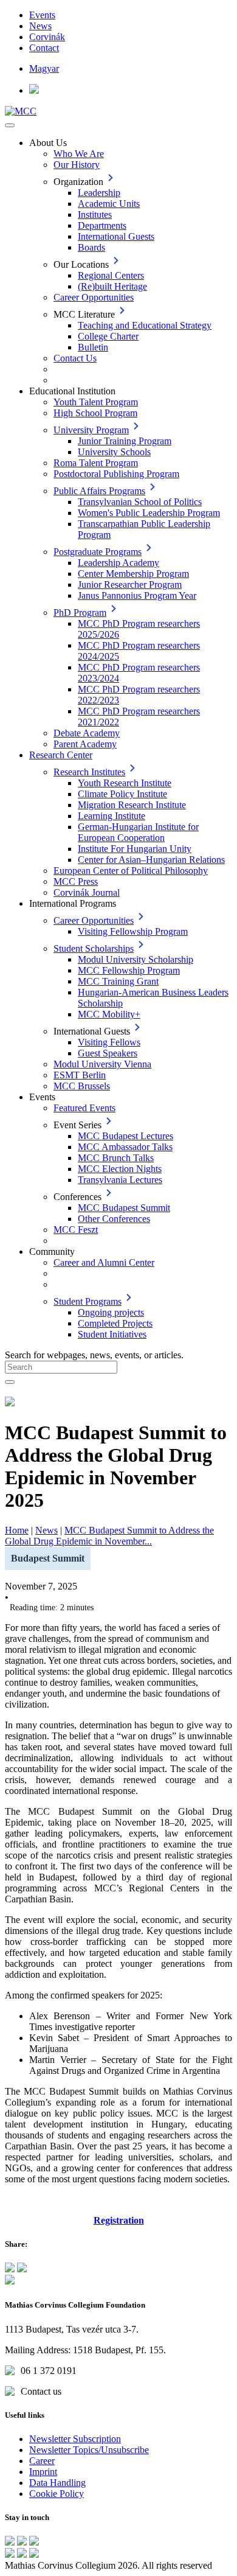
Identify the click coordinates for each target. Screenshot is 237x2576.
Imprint (43, 2472)
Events (42, 15)
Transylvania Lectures (120, 1180)
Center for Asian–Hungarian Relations (151, 860)
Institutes (95, 215)
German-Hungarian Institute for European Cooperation (138, 832)
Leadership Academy (118, 563)
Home (17, 1530)
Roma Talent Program (96, 463)
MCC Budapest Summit (124, 1208)
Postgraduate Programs (98, 552)
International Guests (116, 236)
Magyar (44, 68)
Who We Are (79, 154)
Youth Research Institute (125, 783)
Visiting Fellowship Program (133, 931)
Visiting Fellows (109, 1042)
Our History (77, 165)
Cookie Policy (57, 2494)
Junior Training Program (125, 441)
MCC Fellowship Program (129, 970)
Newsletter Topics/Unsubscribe (89, 2450)
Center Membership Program (133, 574)
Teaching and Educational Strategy (145, 325)
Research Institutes (89, 772)
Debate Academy (87, 733)
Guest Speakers (108, 1053)
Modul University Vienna (102, 1064)
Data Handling (57, 2483)
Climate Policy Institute (122, 794)
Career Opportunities (94, 297)
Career (42, 2461)
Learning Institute (112, 816)
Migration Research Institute (132, 805)
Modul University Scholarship (136, 959)
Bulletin (93, 347)
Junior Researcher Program (130, 585)
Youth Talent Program (96, 402)
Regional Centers (111, 275)
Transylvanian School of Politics (140, 502)
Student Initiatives (112, 1334)
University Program (91, 430)
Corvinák (47, 37)
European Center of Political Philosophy (131, 871)
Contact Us (75, 358)
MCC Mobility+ (109, 1014)
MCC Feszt (76, 1230)
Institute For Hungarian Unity (135, 849)
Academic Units (109, 204)
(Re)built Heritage (112, 286)
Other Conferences (114, 1219)
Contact (44, 48)
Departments (102, 225)
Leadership (99, 193)
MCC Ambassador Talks (125, 1147)
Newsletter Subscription (75, 2439)
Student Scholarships (94, 948)
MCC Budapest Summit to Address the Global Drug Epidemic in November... (109, 1536)
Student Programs (88, 1301)
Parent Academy (85, 744)
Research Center (61, 755)
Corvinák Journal (87, 892)
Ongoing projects (111, 1312)
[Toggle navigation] (10, 125)
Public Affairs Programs (99, 491)
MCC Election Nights (120, 1169)
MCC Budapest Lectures (125, 1136)
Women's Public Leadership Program (149, 513)
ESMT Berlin (80, 1075)
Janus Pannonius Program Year (137, 595)
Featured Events (84, 1108)
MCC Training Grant (118, 981)
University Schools (114, 452)
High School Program (95, 413)
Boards (91, 247)
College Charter (108, 336)
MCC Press (76, 881)
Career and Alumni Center (104, 1262)
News (40, 26)
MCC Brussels (82, 1086)
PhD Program (80, 613)
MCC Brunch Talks (116, 1158)
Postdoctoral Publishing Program (116, 474)
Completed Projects (115, 1323)
